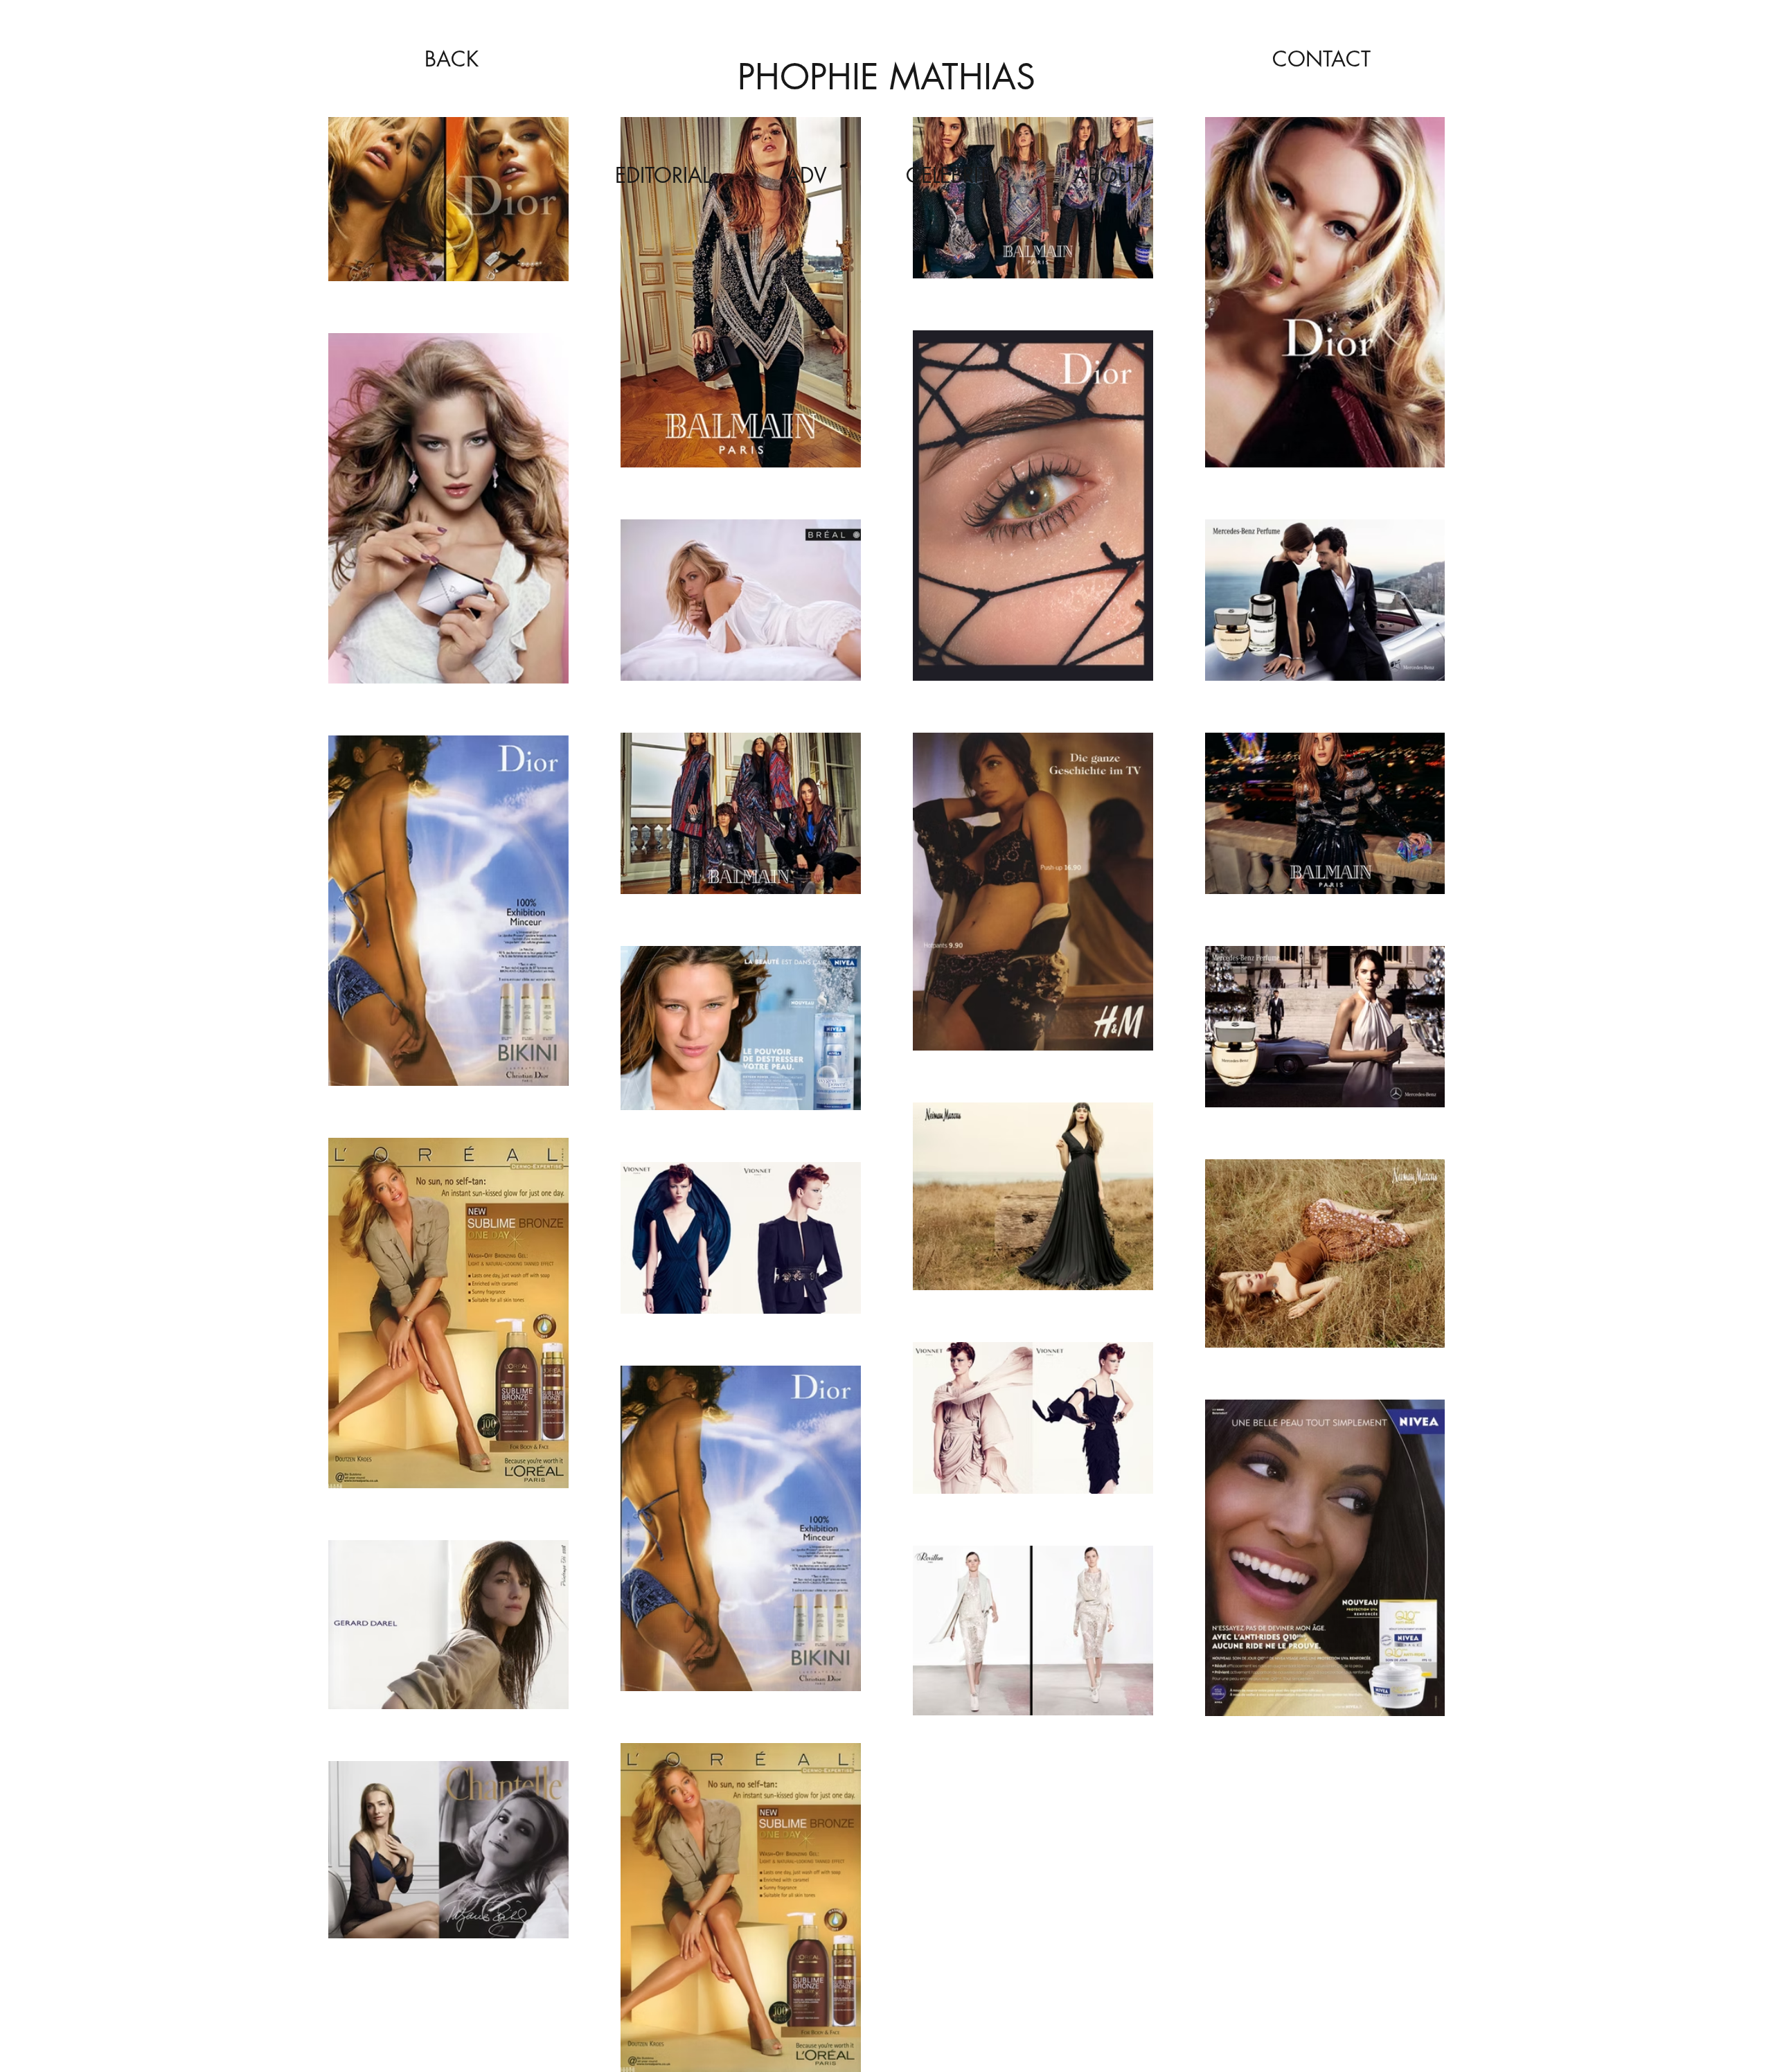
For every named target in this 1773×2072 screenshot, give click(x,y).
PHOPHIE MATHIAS (886, 77)
